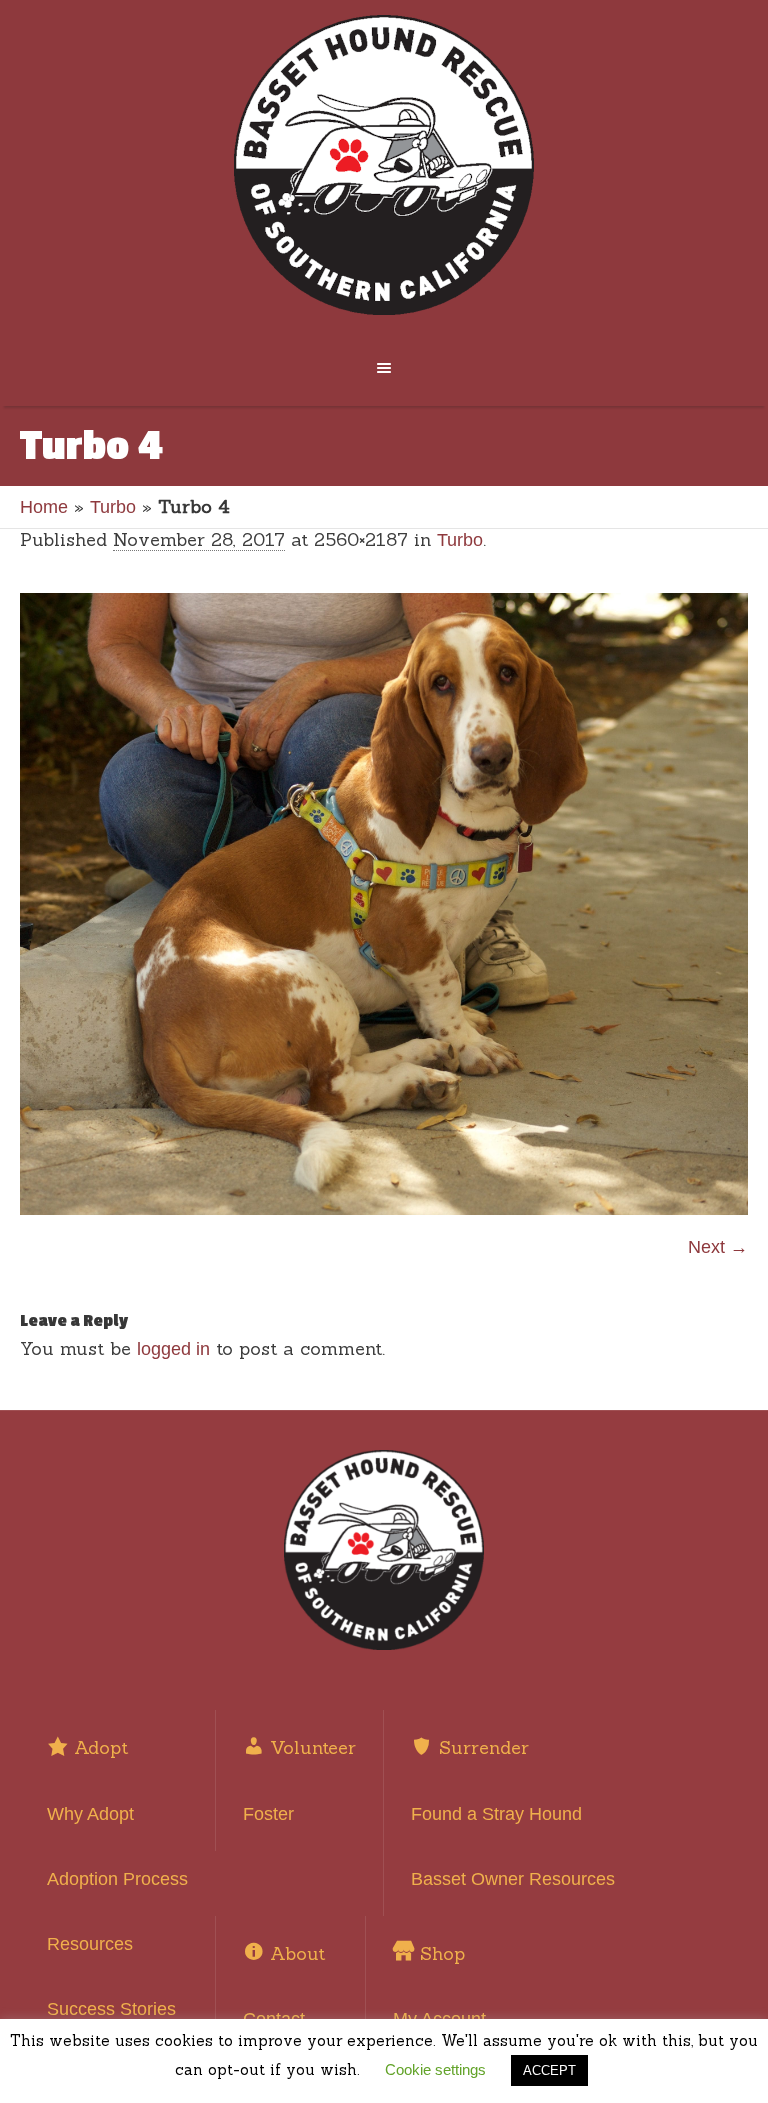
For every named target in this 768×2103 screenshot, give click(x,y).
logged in (173, 1349)
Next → (718, 1247)
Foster (268, 1814)
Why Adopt (90, 1814)
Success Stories (111, 2009)
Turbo (113, 507)
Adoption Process (117, 1879)
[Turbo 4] (384, 904)
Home (44, 507)
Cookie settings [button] (435, 2069)
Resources (90, 1944)
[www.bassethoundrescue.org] (383, 165)
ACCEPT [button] (549, 2070)
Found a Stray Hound (496, 1814)
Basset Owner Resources (513, 1879)
